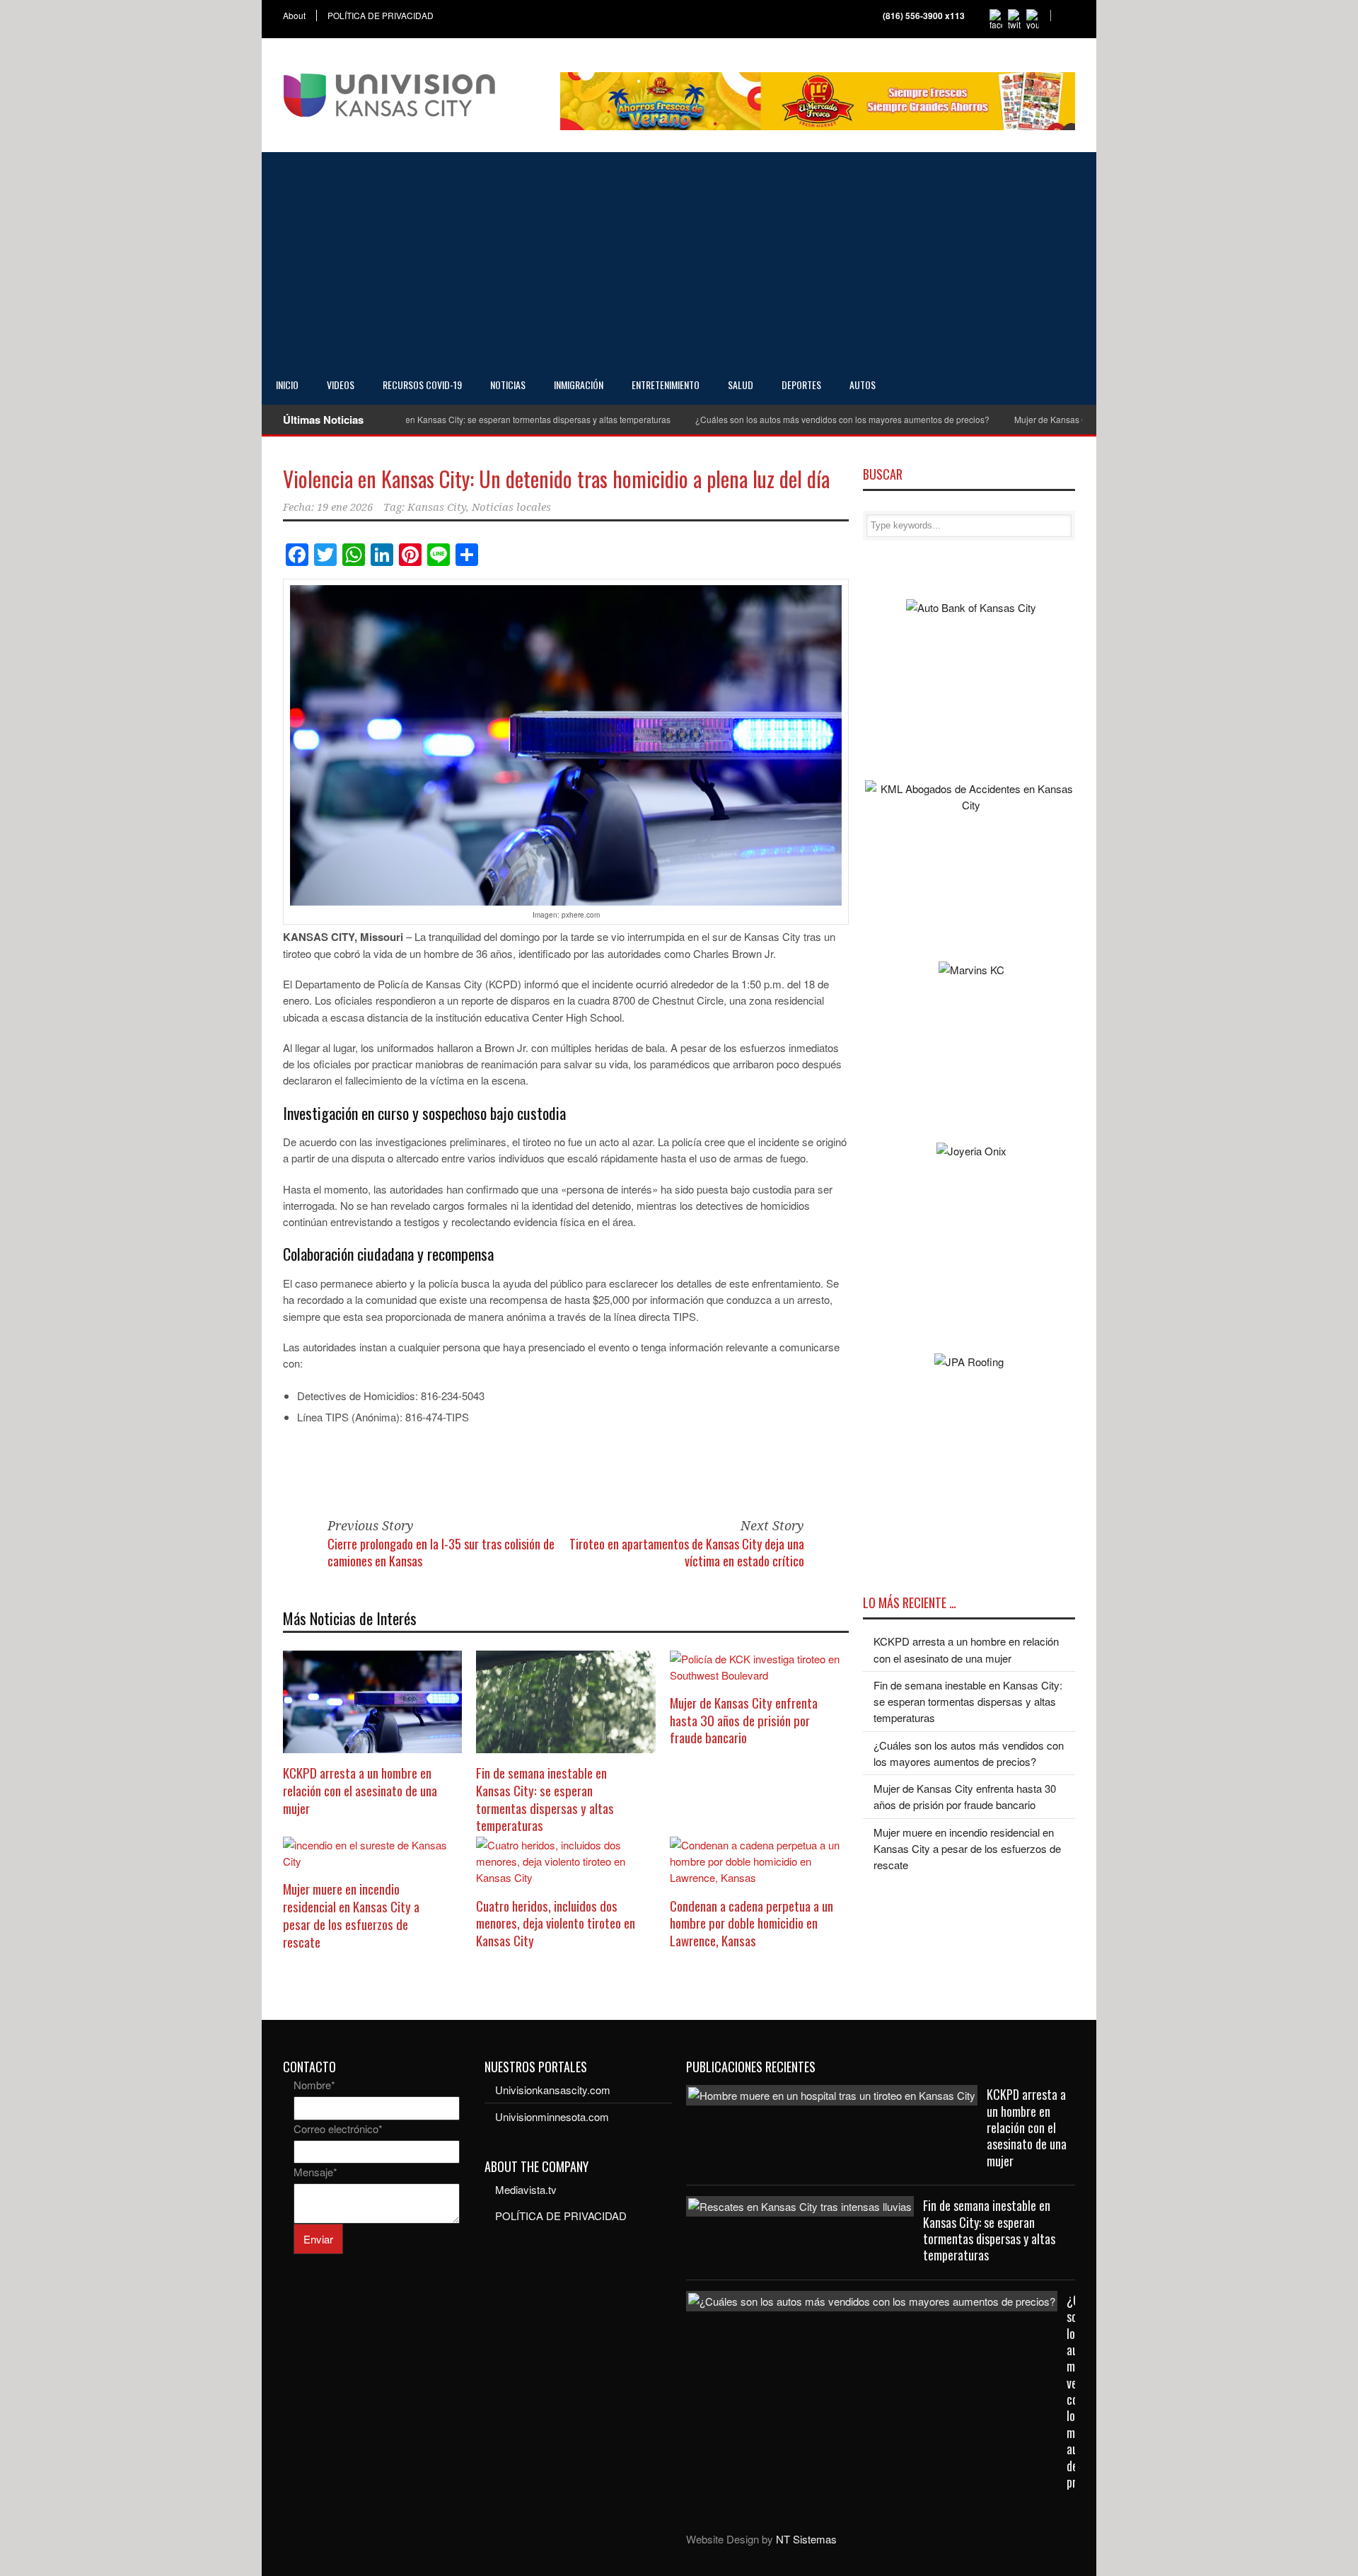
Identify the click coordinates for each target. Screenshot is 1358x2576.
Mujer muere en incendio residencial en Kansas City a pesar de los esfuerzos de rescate (351, 1914)
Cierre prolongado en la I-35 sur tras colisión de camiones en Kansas (441, 1552)
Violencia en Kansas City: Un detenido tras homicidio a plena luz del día (556, 479)
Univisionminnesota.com (552, 2116)
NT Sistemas (806, 2539)
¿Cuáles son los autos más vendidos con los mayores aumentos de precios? (793, 419)
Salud (741, 385)
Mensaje (315, 2172)
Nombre (314, 2085)
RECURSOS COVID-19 (422, 385)
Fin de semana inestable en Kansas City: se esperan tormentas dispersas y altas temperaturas (440, 419)
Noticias (508, 385)
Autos (863, 385)
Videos (341, 385)
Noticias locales (511, 507)
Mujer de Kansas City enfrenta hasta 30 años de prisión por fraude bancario (744, 1720)
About (294, 16)
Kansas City (437, 507)
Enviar (318, 2239)
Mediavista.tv (526, 2189)
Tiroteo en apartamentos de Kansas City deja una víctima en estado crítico (687, 1552)
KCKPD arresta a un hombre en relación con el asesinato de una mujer (360, 1790)
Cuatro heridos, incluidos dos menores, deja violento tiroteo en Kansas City (556, 1923)
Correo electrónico (338, 2129)
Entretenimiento (666, 385)
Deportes (801, 385)
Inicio (287, 385)
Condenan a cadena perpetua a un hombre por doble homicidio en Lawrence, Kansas (751, 1923)
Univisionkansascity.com (553, 2090)
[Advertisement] (679, 258)
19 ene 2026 (345, 507)
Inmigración (579, 385)
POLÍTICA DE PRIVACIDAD (381, 16)
